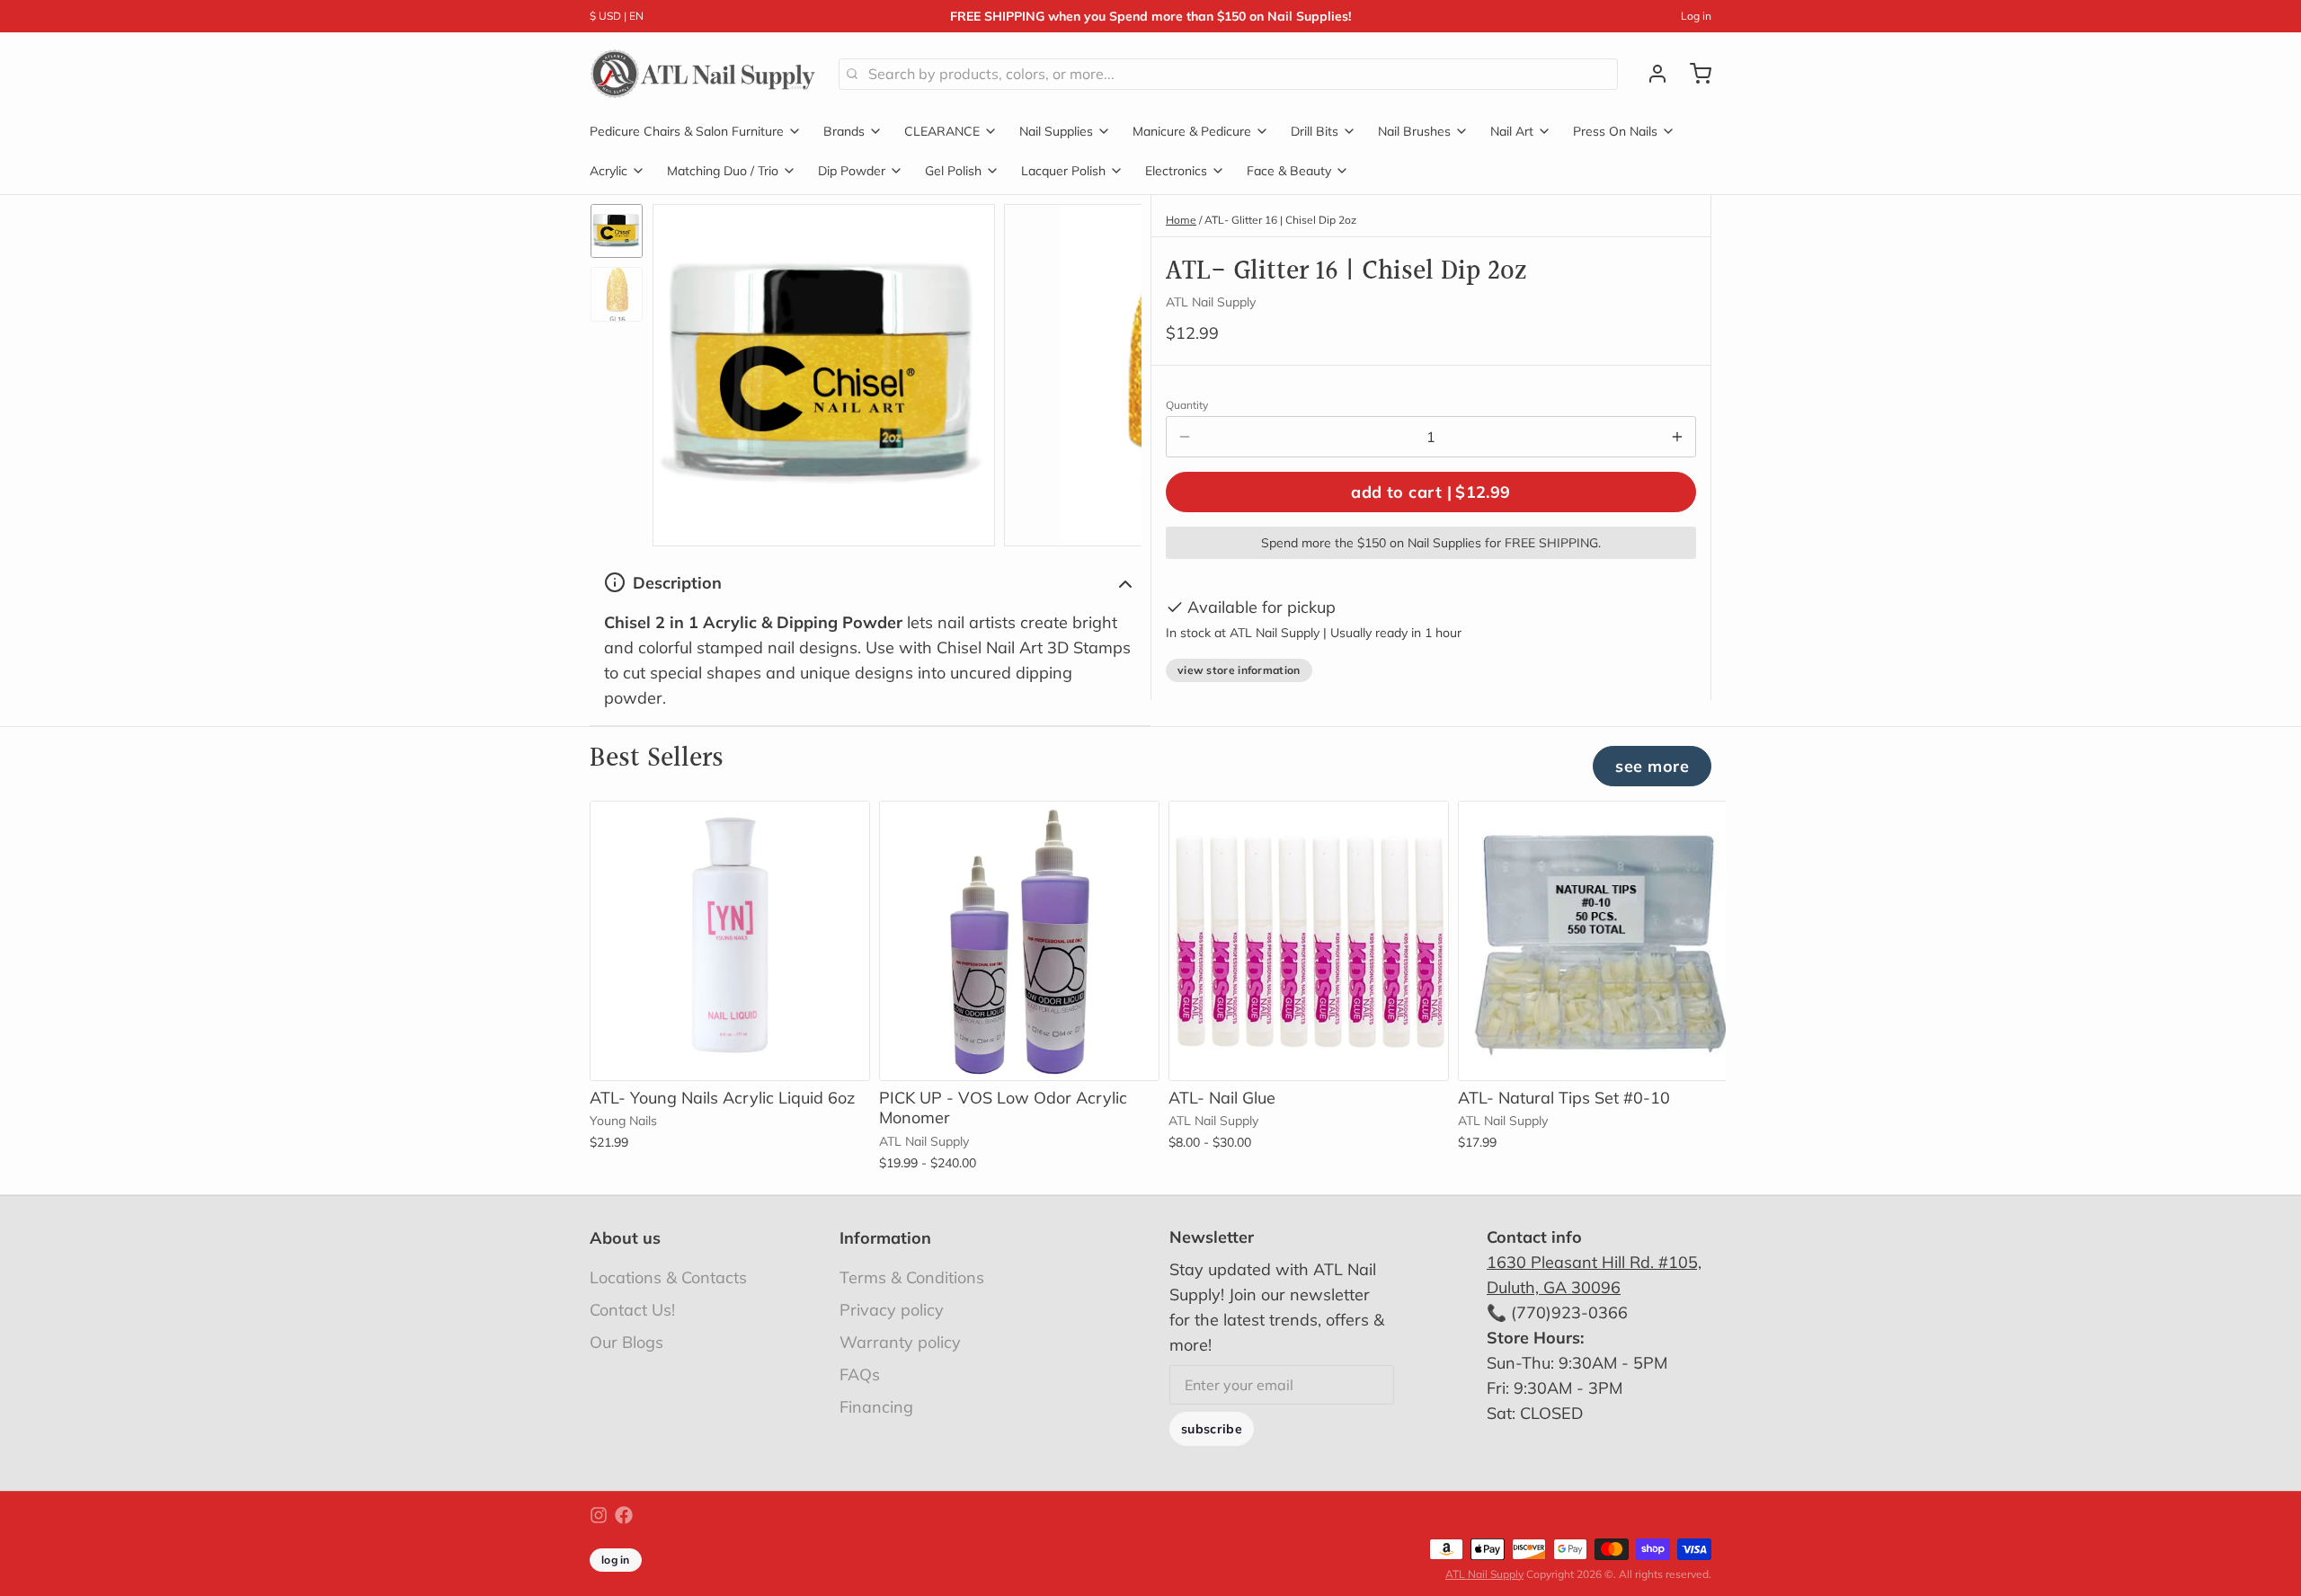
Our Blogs (626, 1342)
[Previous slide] (680, 371)
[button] (1431, 492)
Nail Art (1512, 131)
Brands (844, 131)
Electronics (1176, 171)
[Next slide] (1114, 371)
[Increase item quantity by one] (1677, 437)
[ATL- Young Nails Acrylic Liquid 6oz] (730, 941)
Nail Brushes (1414, 131)
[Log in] (1650, 74)
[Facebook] (624, 1515)
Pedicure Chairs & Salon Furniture (687, 131)
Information (885, 1238)
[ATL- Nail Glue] (1309, 941)
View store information (1239, 670)
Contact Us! (632, 1310)
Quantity (1187, 405)
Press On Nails (1615, 131)
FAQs (860, 1374)
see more (1652, 766)
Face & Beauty (1289, 171)
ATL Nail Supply (1484, 1574)
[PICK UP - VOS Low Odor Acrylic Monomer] (1019, 941)
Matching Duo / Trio (723, 171)
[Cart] (1693, 74)
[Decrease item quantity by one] (1185, 437)
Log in (1696, 16)
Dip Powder (852, 171)
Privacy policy (892, 1310)
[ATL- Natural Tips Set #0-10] (1598, 941)
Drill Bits (1315, 131)
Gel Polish (953, 171)
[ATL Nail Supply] (703, 74)
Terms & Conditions (912, 1277)
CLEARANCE (942, 131)
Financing (876, 1407)
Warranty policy (900, 1342)
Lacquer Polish (1063, 171)
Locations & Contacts (668, 1277)
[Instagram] (599, 1515)
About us (625, 1238)
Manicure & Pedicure (1192, 131)
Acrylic (609, 171)
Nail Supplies (1056, 131)
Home (1181, 220)
